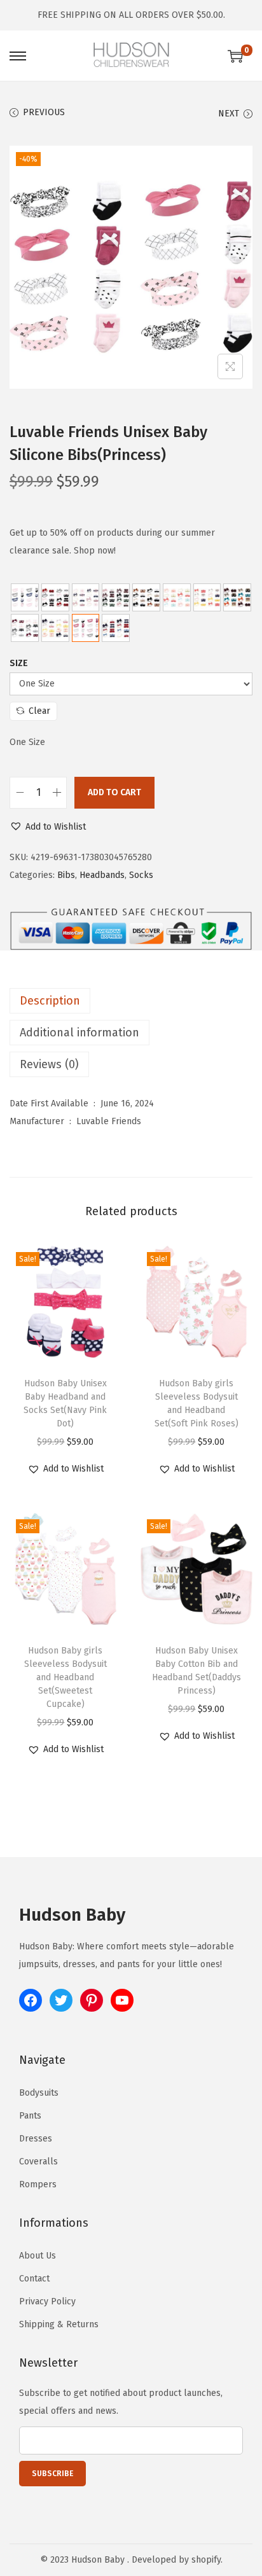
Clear (39, 711)
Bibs (66, 875)
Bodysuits (39, 2093)
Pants (30, 2116)
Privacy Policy (47, 2301)
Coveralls (38, 2162)
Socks (141, 875)
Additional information (79, 1033)
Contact (34, 2279)
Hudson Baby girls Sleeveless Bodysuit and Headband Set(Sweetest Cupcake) (65, 1677)
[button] (48, 827)
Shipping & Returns (59, 2324)
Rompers (38, 2184)
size (19, 663)
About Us (38, 2256)
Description (50, 1001)
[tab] (131, 1001)
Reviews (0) (49, 1064)
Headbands (102, 875)
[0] (235, 56)
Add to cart (114, 792)
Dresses (36, 2139)
